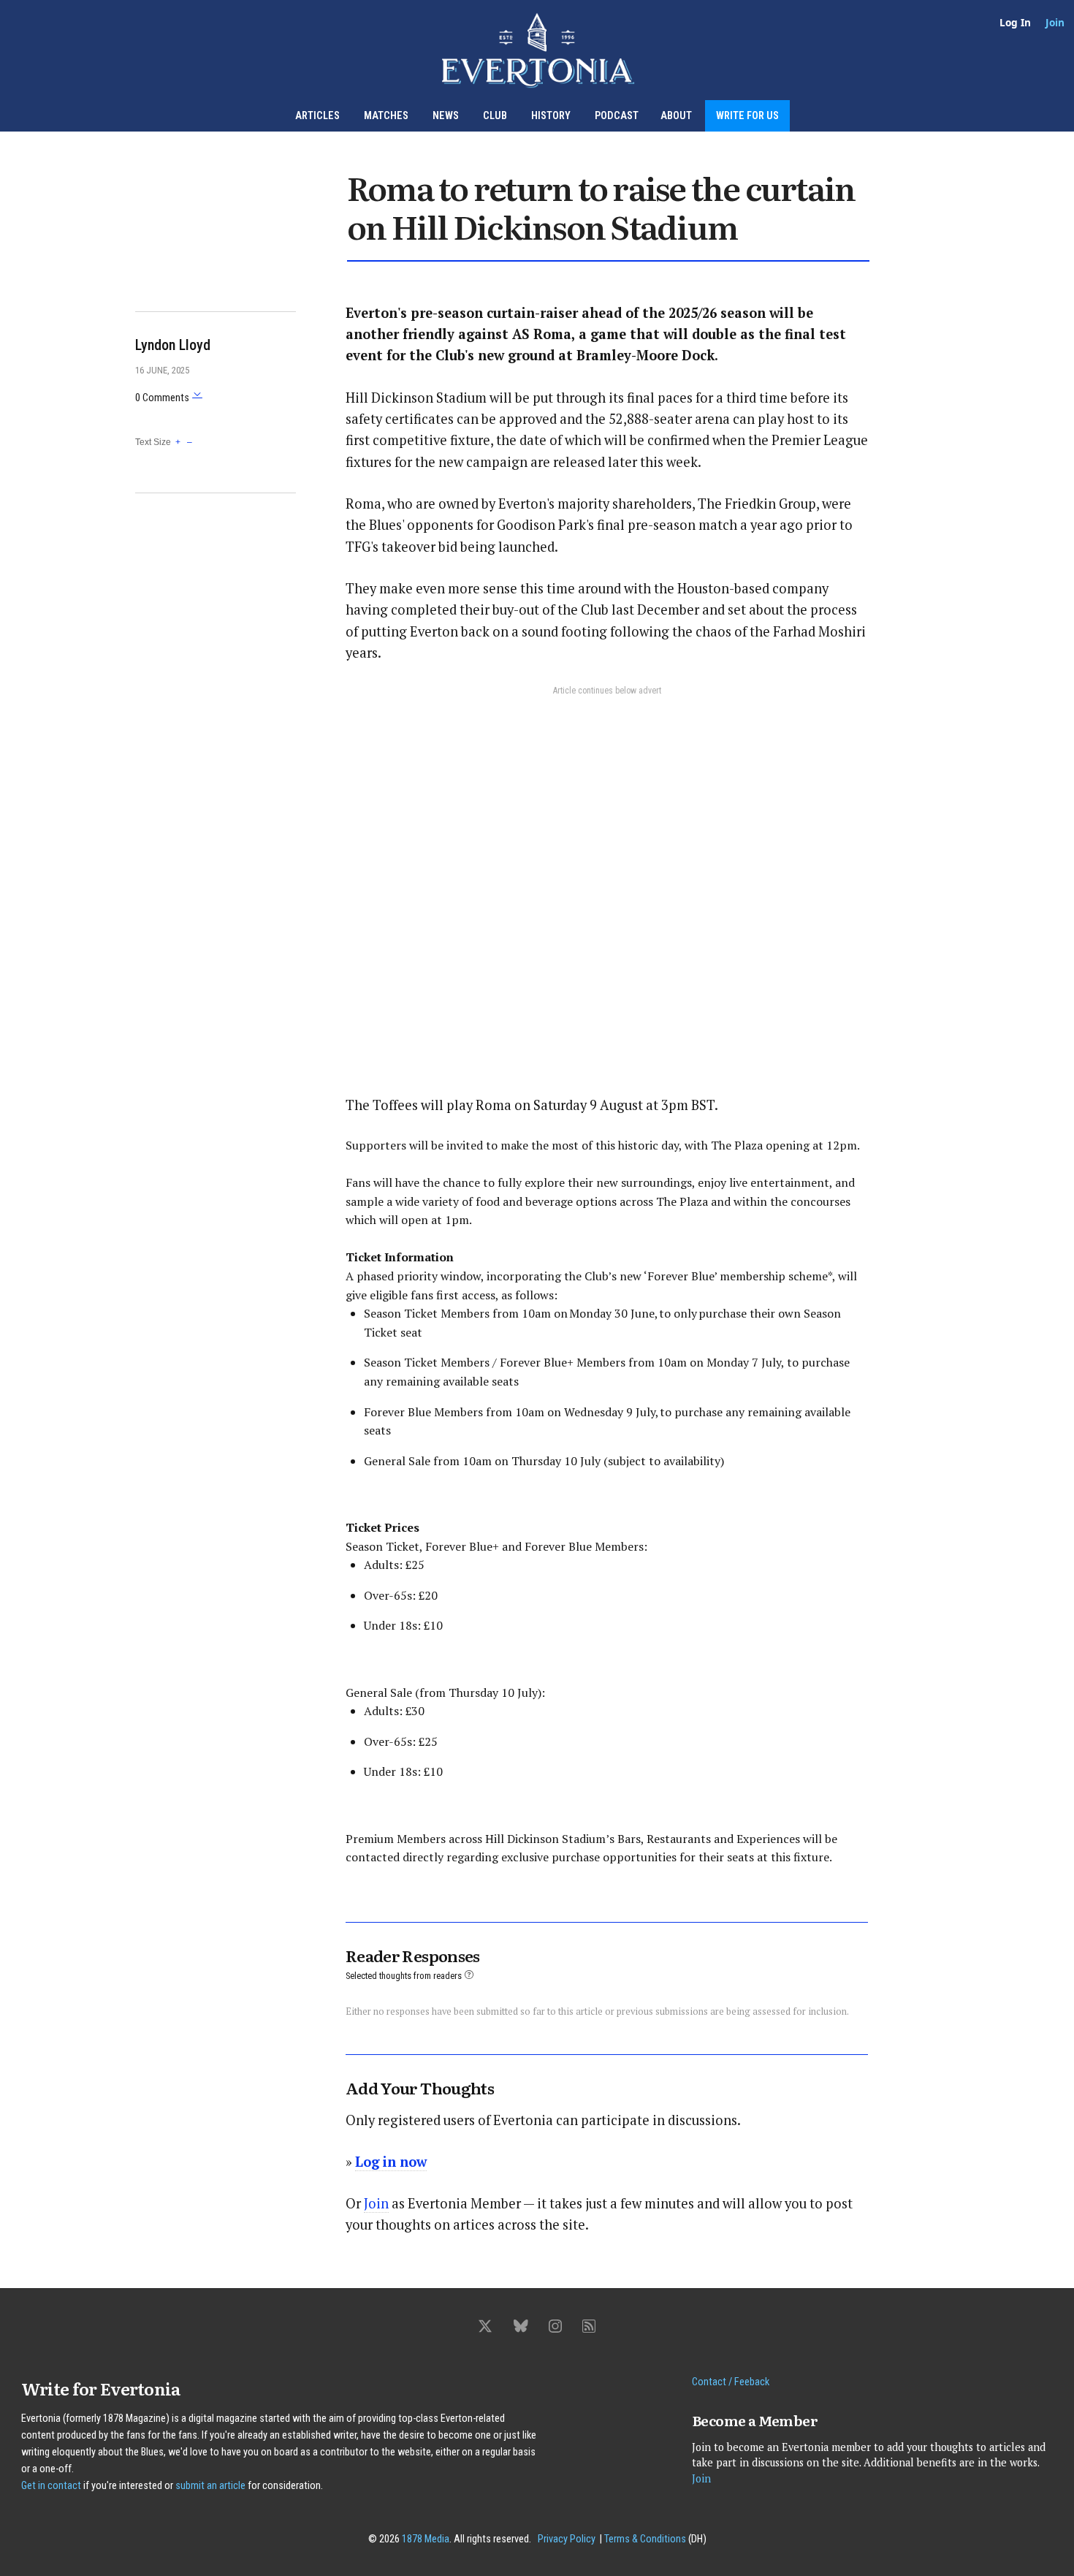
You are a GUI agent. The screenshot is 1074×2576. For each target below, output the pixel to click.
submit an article (210, 2486)
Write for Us (747, 116)
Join (1055, 22)
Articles (317, 116)
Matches (386, 116)
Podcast (617, 116)
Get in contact (51, 2486)
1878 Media (426, 2539)
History (551, 116)
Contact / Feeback (731, 2382)
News (446, 116)
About (676, 116)
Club (495, 116)
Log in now (391, 2162)
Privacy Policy (567, 2539)
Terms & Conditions (645, 2539)
